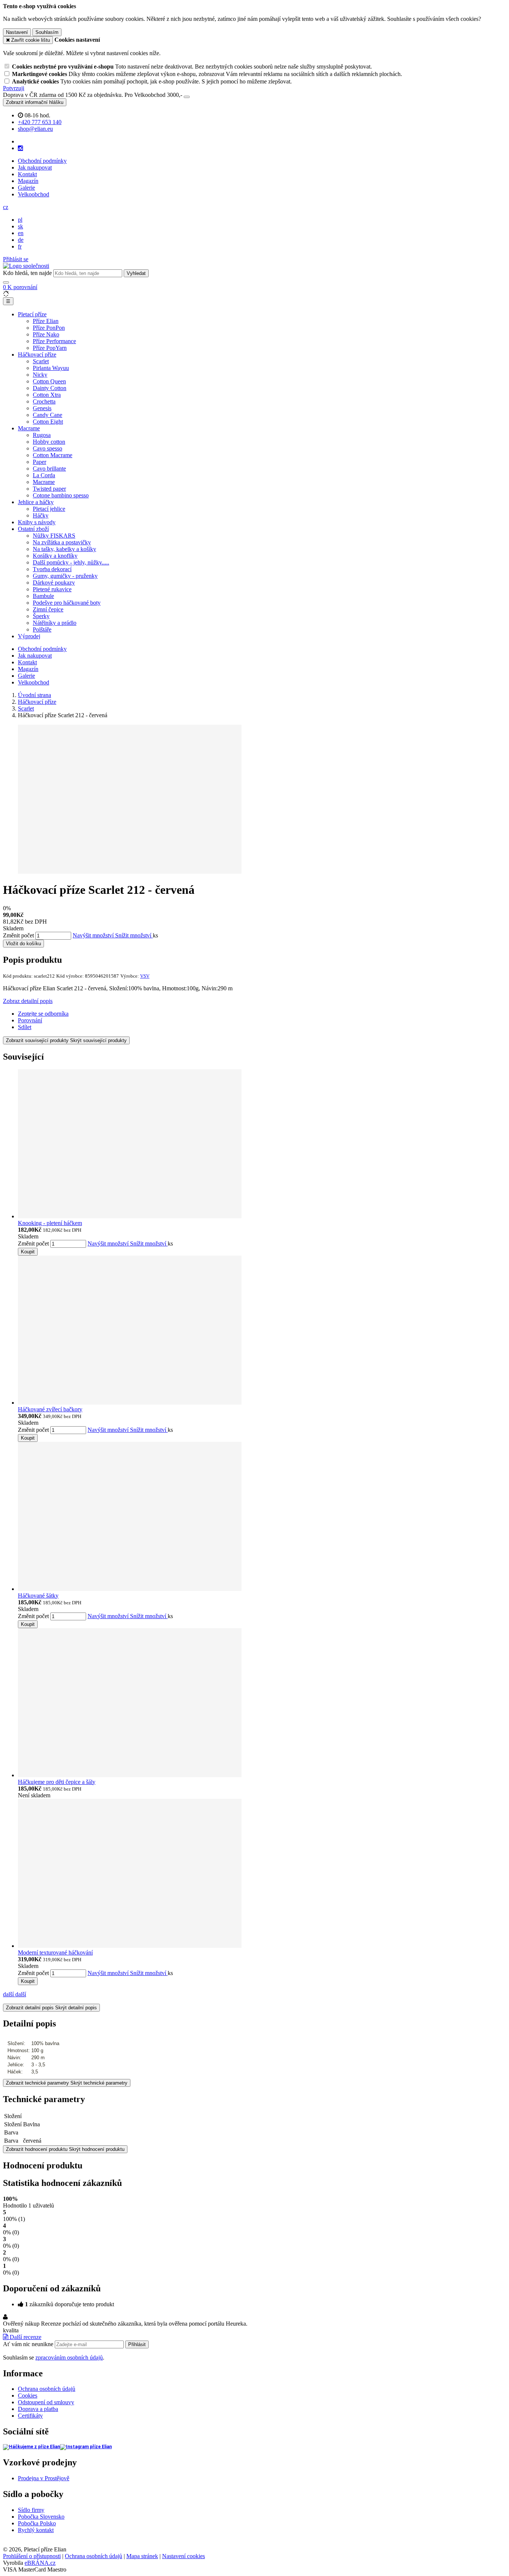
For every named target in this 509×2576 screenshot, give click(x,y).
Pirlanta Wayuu (51, 368)
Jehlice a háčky (36, 502)
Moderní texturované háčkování (55, 1952)
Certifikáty (30, 2416)
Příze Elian (46, 321)
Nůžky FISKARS (54, 536)
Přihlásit (137, 2344)
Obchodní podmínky (42, 161)
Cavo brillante (49, 469)
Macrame (29, 428)
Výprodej (29, 636)
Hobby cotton (49, 442)
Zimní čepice (48, 609)
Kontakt (27, 174)
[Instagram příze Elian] (86, 2447)
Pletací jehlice (49, 509)
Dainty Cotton (50, 388)
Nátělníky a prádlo (55, 623)
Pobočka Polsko (37, 2523)
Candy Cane (48, 415)
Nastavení (17, 32)
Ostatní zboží (33, 529)
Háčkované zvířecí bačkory (50, 1409)
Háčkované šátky (38, 1596)
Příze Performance (54, 341)
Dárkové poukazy (54, 583)
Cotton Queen (49, 381)
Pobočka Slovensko (41, 2517)
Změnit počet (18, 935)
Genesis (42, 408)
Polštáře (42, 629)
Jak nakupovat (35, 167)
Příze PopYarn (50, 348)
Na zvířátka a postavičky (62, 542)
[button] (6, 207)
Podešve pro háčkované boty (67, 603)
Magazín (28, 181)
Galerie (26, 188)
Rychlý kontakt (36, 2530)
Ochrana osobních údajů (47, 2389)
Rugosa (42, 435)
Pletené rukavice (52, 589)
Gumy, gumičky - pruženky (65, 576)
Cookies (28, 2395)
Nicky (40, 375)
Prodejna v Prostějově (44, 2478)
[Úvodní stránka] (26, 266)
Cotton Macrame (53, 455)
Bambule (43, 596)
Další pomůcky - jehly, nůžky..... (71, 562)
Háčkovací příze (37, 355)
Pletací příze (32, 314)
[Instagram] (20, 148)
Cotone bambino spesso (61, 495)
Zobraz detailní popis (28, 1001)
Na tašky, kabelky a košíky (64, 549)
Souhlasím (47, 32)
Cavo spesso (48, 448)
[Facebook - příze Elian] (31, 2447)
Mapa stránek (142, 2556)
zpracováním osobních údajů (69, 2357)
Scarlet (41, 361)
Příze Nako (46, 334)
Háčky (41, 515)
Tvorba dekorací (52, 569)
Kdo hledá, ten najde (27, 273)
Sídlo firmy (31, 2510)
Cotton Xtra (47, 395)
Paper (39, 462)
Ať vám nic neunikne (29, 2344)
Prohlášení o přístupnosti (32, 2556)
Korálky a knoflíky (55, 556)
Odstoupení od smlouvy (46, 2402)
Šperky (41, 616)
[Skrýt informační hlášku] (187, 97)
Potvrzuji (14, 88)
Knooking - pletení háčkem (50, 1223)
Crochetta (44, 401)
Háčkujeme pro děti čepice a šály (57, 1782)
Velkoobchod (34, 194)
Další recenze (25, 2337)
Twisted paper (49, 489)
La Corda (44, 475)
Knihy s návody (37, 522)
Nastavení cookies (184, 2556)
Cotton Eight (48, 422)
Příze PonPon (49, 328)
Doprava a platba (38, 2409)
